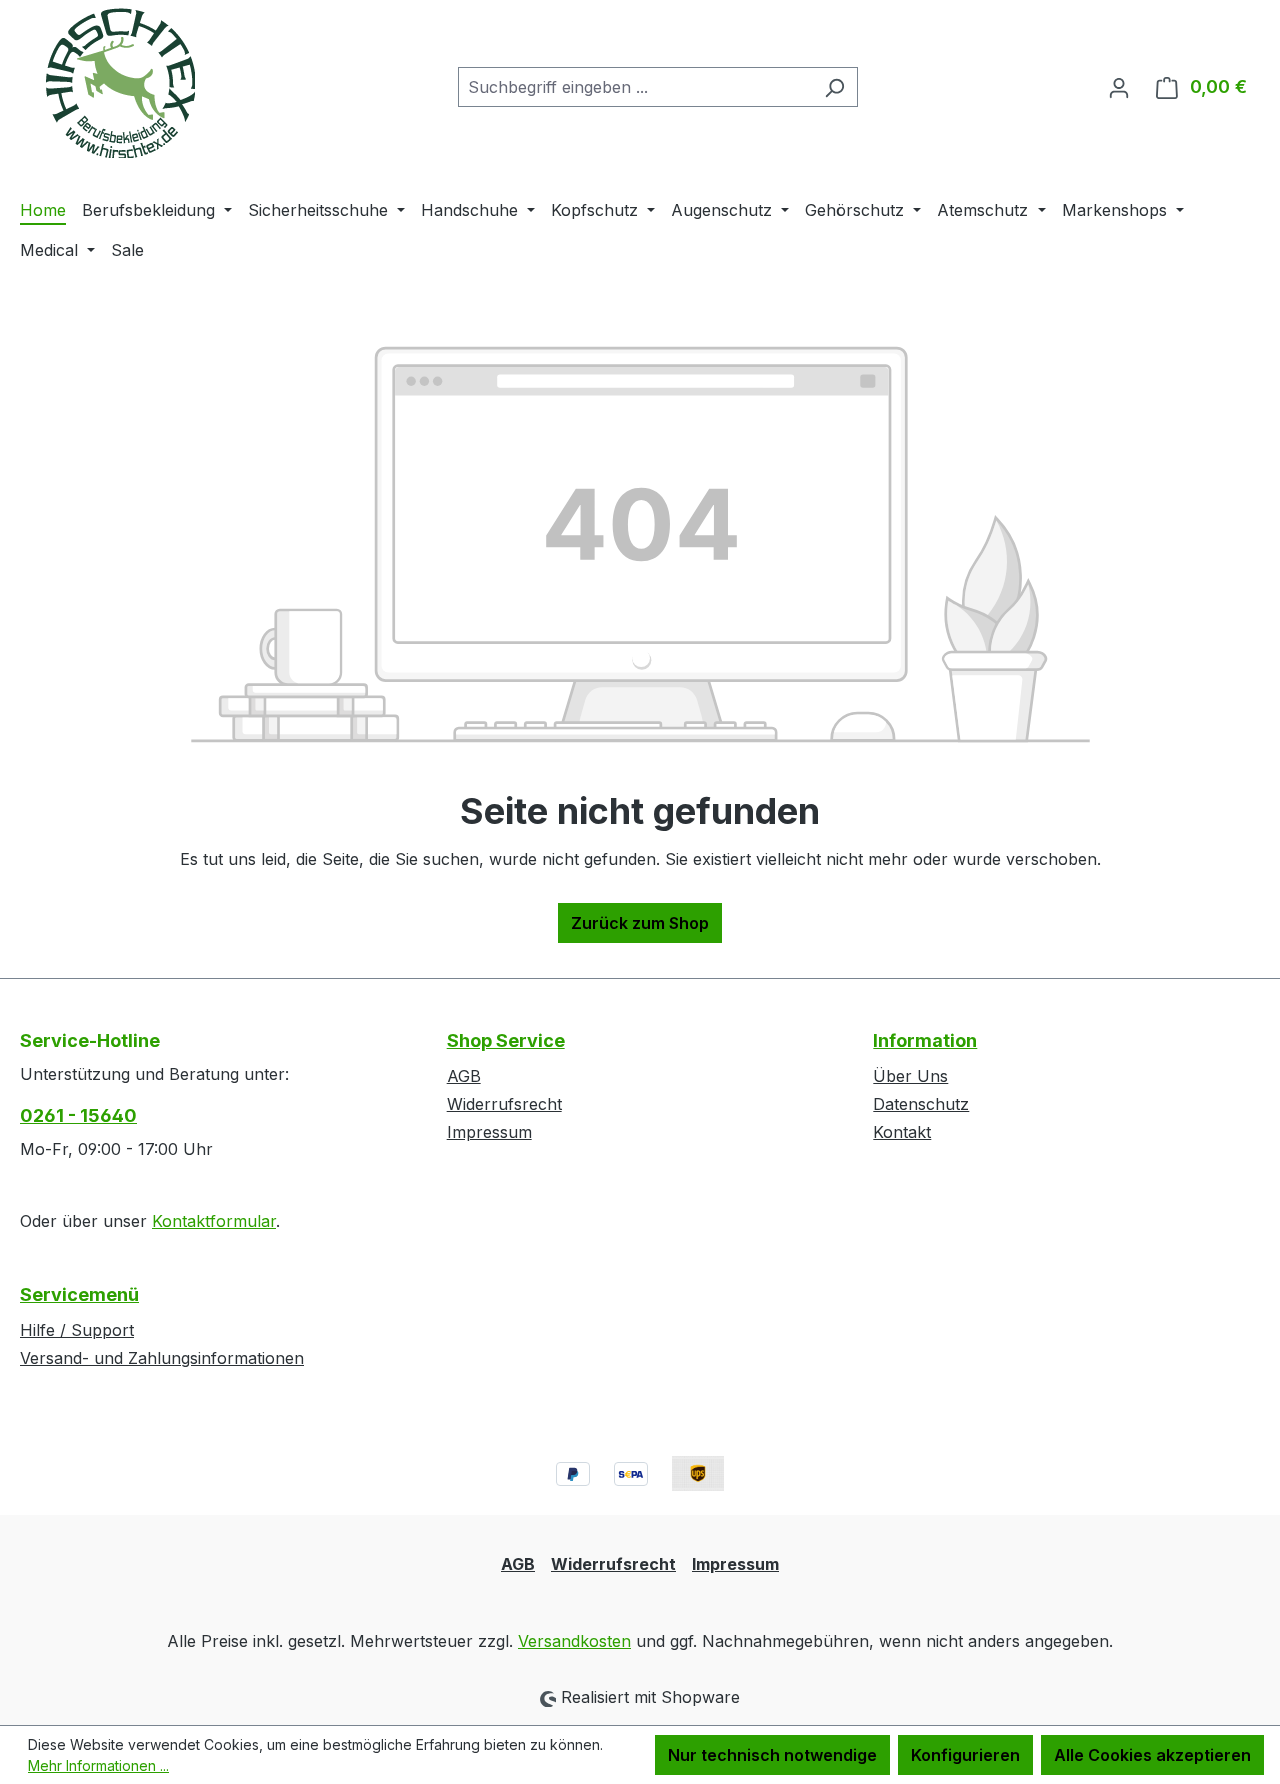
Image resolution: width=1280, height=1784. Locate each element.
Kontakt (902, 1132)
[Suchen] (834, 87)
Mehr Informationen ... (98, 1765)
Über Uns (910, 1076)
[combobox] (635, 87)
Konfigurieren (965, 1755)
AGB (464, 1076)
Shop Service (506, 1040)
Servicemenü (79, 1294)
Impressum (489, 1132)
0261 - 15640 (78, 1115)
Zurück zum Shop (640, 923)
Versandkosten (574, 1641)
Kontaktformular (214, 1221)
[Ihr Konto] (1119, 87)
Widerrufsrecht (504, 1104)
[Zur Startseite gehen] (120, 83)
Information (925, 1040)
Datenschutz (921, 1104)
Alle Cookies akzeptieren (1152, 1755)
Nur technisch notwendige (772, 1755)
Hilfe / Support (77, 1330)
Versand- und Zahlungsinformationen (162, 1358)
